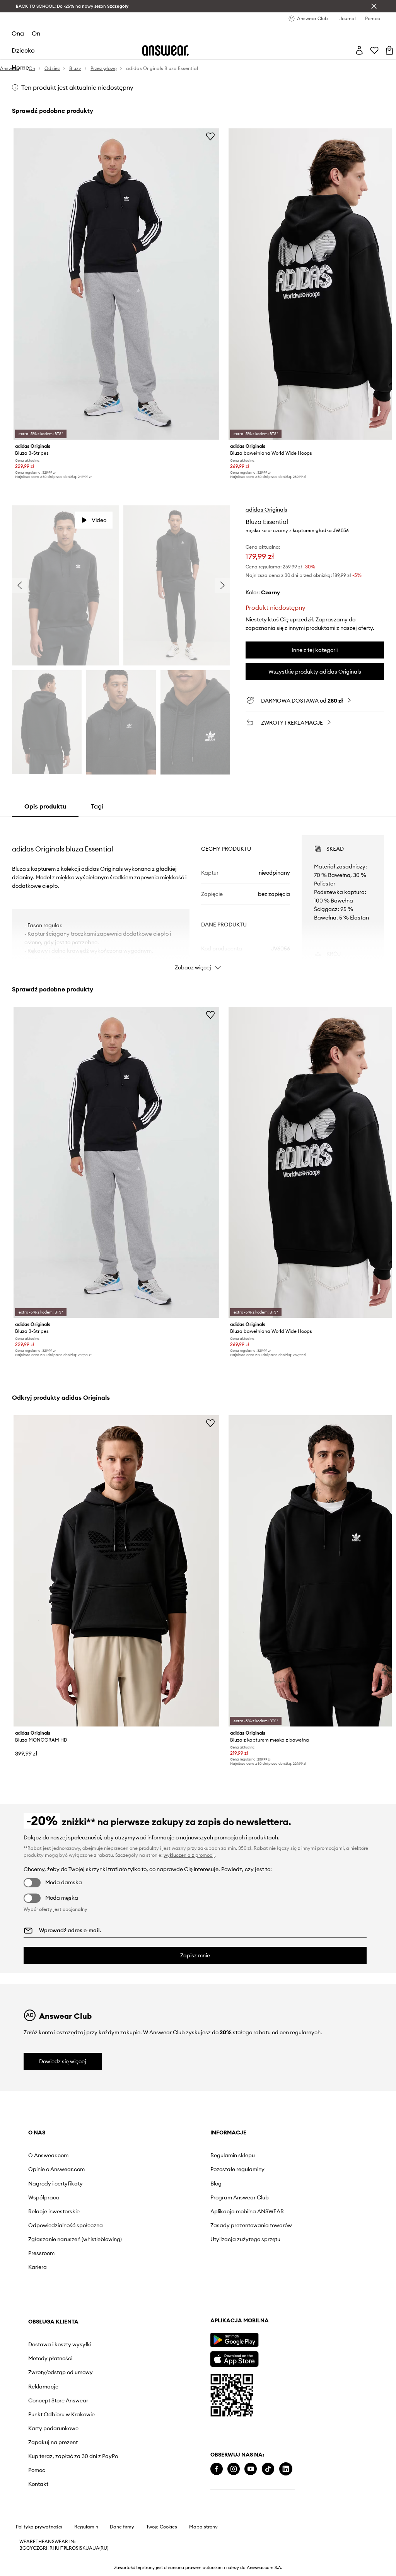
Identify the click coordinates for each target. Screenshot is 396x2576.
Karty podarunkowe (53, 2428)
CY (30, 2548)
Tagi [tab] (97, 806)
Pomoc (37, 2470)
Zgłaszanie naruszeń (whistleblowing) (75, 2239)
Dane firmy (122, 2527)
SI (78, 2548)
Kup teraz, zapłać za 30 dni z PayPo (73, 2456)
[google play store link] (234, 2340)
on (36, 33)
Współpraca (44, 2197)
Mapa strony (203, 2527)
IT (61, 2548)
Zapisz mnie (195, 1955)
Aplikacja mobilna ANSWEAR (247, 2211)
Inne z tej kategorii (315, 650)
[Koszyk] (389, 50)
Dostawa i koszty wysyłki (60, 2344)
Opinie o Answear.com (56, 2169)
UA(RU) (100, 2548)
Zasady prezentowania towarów (251, 2225)
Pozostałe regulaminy (237, 2169)
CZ (36, 2548)
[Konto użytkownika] (359, 50)
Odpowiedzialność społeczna (66, 2225)
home (20, 67)
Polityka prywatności (39, 2527)
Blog (216, 2184)
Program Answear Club (240, 2197)
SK (83, 2548)
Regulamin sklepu (233, 2155)
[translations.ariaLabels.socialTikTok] (268, 2469)
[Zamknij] (374, 6)
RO (72, 2548)
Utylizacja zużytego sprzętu (245, 2239)
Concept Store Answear (58, 2400)
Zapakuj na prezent (53, 2442)
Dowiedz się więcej (63, 2061)
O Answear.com (48, 2155)
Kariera (38, 2267)
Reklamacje (43, 2387)
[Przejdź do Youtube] (251, 2469)
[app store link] (234, 2358)
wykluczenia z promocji (189, 1855)
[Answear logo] (166, 50)
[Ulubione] (374, 50)
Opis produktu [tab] (45, 806)
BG (23, 2548)
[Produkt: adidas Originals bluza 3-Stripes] (116, 284)
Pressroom (41, 2253)
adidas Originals (266, 510)
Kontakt (38, 2484)
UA (89, 2548)
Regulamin (86, 2527)
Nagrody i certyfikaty (55, 2184)
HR (49, 2548)
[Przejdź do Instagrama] (234, 2469)
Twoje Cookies (162, 2527)
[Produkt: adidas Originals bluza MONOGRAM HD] (116, 1571)
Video (99, 520)
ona (18, 33)
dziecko (23, 50)
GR (43, 2548)
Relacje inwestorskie (54, 2211)
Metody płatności (50, 2358)
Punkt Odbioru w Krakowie (61, 2414)
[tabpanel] (198, 896)
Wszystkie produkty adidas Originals (315, 672)
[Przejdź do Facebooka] (217, 2469)
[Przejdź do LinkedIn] (286, 2469)
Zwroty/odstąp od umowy (61, 2372)
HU (56, 2548)
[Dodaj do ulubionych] (210, 136)
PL (66, 2548)
